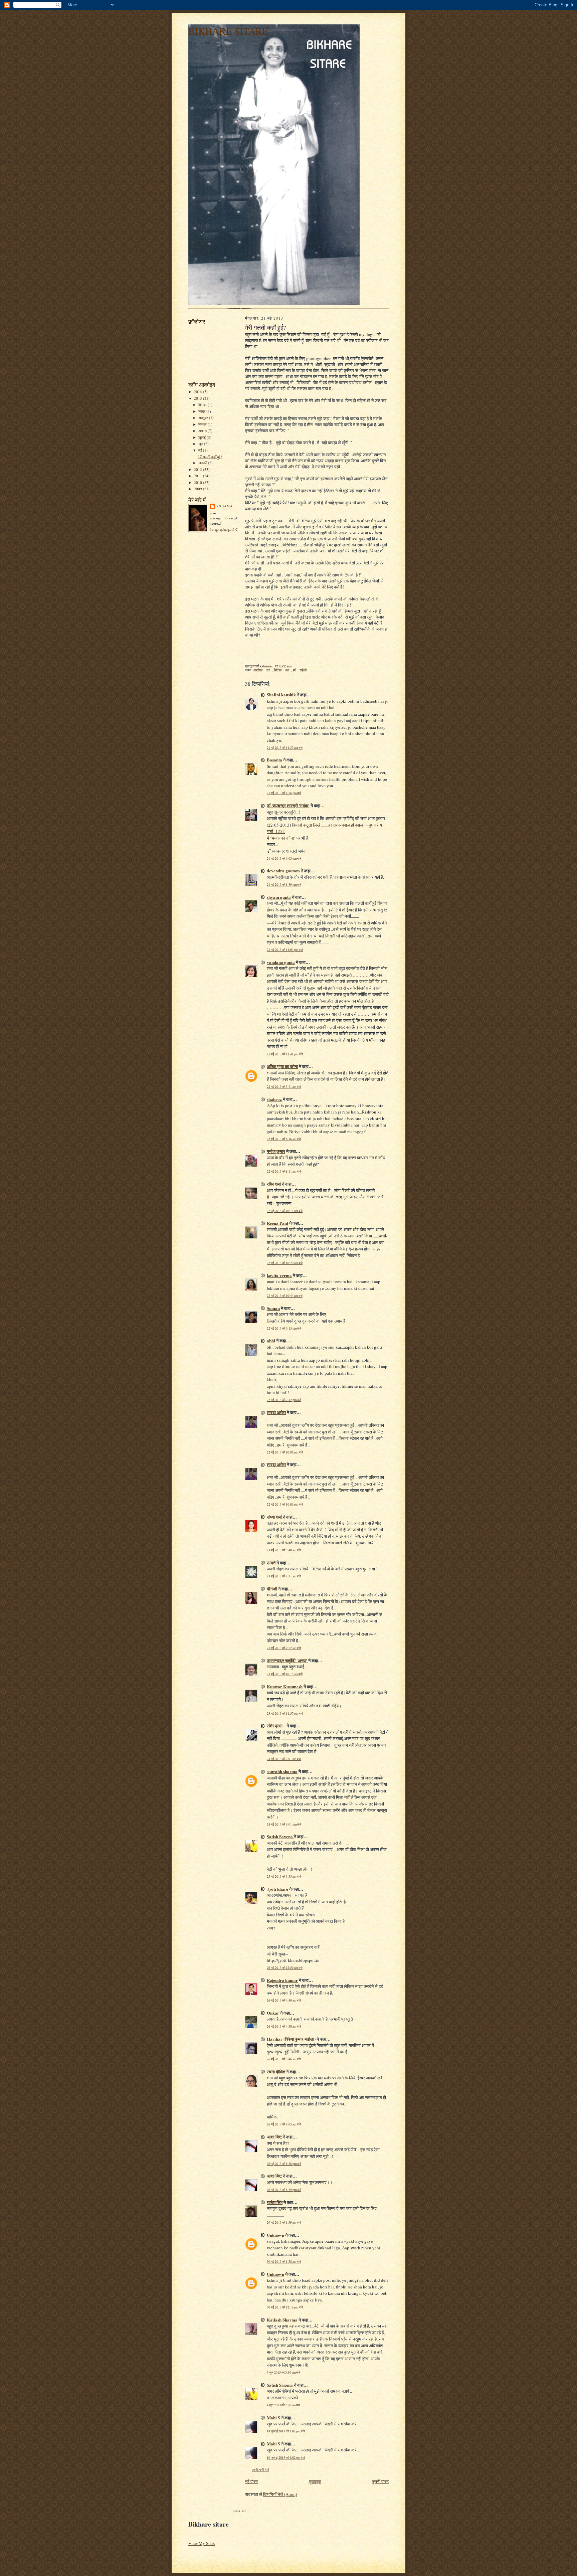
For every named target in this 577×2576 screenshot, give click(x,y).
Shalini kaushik (281, 695)
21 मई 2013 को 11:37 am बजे (285, 748)
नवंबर (202, 411)
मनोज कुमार (276, 1151)
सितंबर (203, 424)
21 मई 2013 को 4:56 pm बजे (284, 793)
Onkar (273, 2013)
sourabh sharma (282, 1771)
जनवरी (203, 463)
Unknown (275, 2235)
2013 (199, 398)
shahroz (274, 1099)
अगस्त (203, 431)
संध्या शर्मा (274, 1517)
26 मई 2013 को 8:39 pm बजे (284, 2190)
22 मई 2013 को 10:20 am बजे (285, 1263)
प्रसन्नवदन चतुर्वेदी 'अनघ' (287, 1660)
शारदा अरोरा (276, 1412)
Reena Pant (277, 1223)
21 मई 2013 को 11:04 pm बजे (285, 950)
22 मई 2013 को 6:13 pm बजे (284, 1328)
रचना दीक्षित (276, 2072)
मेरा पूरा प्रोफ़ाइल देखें (224, 530)
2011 (199, 476)
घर (268, 670)
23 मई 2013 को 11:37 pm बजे (285, 1713)
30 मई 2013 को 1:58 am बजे (284, 2262)
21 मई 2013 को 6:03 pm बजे (284, 858)
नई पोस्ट (251, 2481)
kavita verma (279, 1275)
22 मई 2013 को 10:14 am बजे (285, 1211)
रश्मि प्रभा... (276, 1726)
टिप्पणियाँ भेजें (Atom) (280, 2494)
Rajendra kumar (282, 1980)
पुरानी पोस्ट (380, 2481)
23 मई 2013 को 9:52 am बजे (284, 1648)
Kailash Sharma (282, 2320)
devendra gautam (283, 871)
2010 (199, 482)
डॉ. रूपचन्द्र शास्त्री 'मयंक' (288, 805)
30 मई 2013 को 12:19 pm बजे (285, 2307)
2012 (199, 469)
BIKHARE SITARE (228, 31)
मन (287, 670)
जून (201, 444)
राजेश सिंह (275, 2202)
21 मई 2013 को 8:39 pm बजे (284, 885)
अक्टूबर (204, 418)
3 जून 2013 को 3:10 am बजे (283, 2372)
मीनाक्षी (272, 1589)
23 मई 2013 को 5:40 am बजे (284, 1550)
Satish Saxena (280, 1836)
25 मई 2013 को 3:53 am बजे (284, 1876)
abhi (271, 1340)
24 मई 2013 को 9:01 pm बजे (284, 1824)
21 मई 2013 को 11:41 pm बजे (285, 1054)
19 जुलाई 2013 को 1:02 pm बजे (286, 2431)
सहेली (303, 670)
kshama (225, 506)
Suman (273, 1308)
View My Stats (202, 2543)
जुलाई (203, 437)
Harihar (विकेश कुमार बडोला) (292, 2039)
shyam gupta (279, 897)
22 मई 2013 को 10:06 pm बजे (285, 1452)
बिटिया (278, 670)
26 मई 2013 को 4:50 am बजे (284, 2026)
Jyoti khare (277, 1889)
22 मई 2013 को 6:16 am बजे (284, 1139)
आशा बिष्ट (274, 2137)
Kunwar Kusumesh (285, 1686)
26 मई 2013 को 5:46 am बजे (284, 2059)
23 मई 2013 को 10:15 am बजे (285, 1674)
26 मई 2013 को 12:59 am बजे (285, 1968)
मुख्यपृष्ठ (315, 2481)
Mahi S (273, 2418)
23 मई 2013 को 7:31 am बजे (284, 1576)
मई (201, 450)
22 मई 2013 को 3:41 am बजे (284, 1087)
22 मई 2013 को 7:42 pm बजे (284, 1400)
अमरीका (258, 670)
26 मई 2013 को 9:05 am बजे (284, 2124)
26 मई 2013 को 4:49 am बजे (284, 2000)
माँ (294, 670)
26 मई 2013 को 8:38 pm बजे (284, 2164)
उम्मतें (271, 1563)
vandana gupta (281, 962)
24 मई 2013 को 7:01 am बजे (284, 1759)
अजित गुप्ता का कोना (282, 1066)
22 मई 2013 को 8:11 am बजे (284, 1171)
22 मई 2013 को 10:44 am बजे (285, 1296)
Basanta (274, 760)
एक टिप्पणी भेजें (260, 2470)
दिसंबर (203, 405)
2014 (199, 392)
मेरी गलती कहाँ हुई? (210, 457)
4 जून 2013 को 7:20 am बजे (283, 2405)
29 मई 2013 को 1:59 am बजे (284, 2222)
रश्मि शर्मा (274, 1184)
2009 (199, 489)
